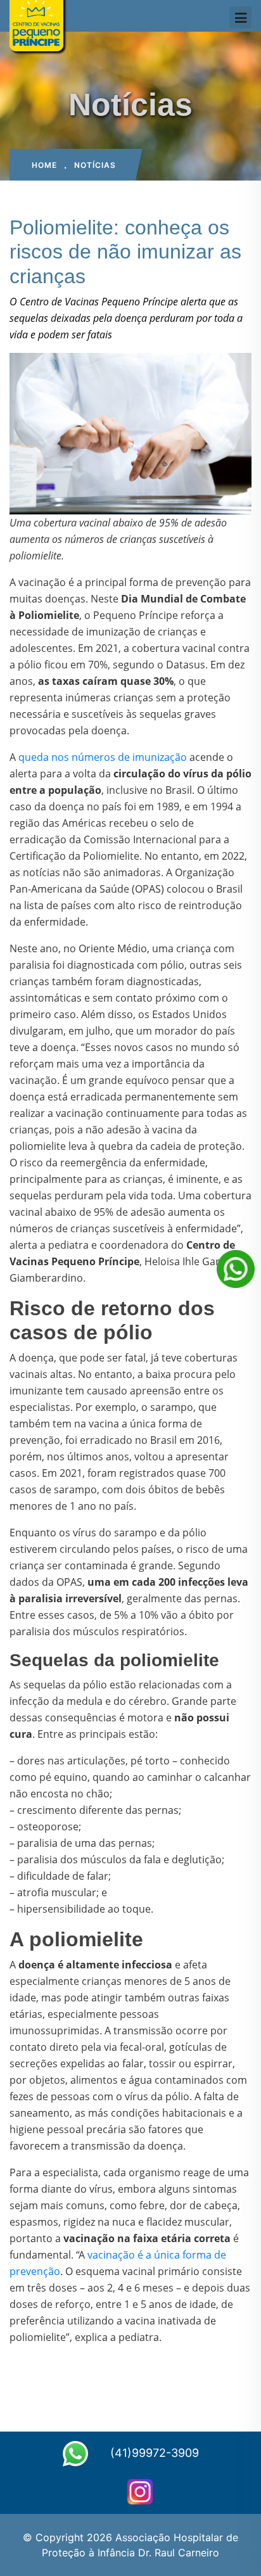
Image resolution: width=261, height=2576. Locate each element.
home (44, 165)
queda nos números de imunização (103, 757)
